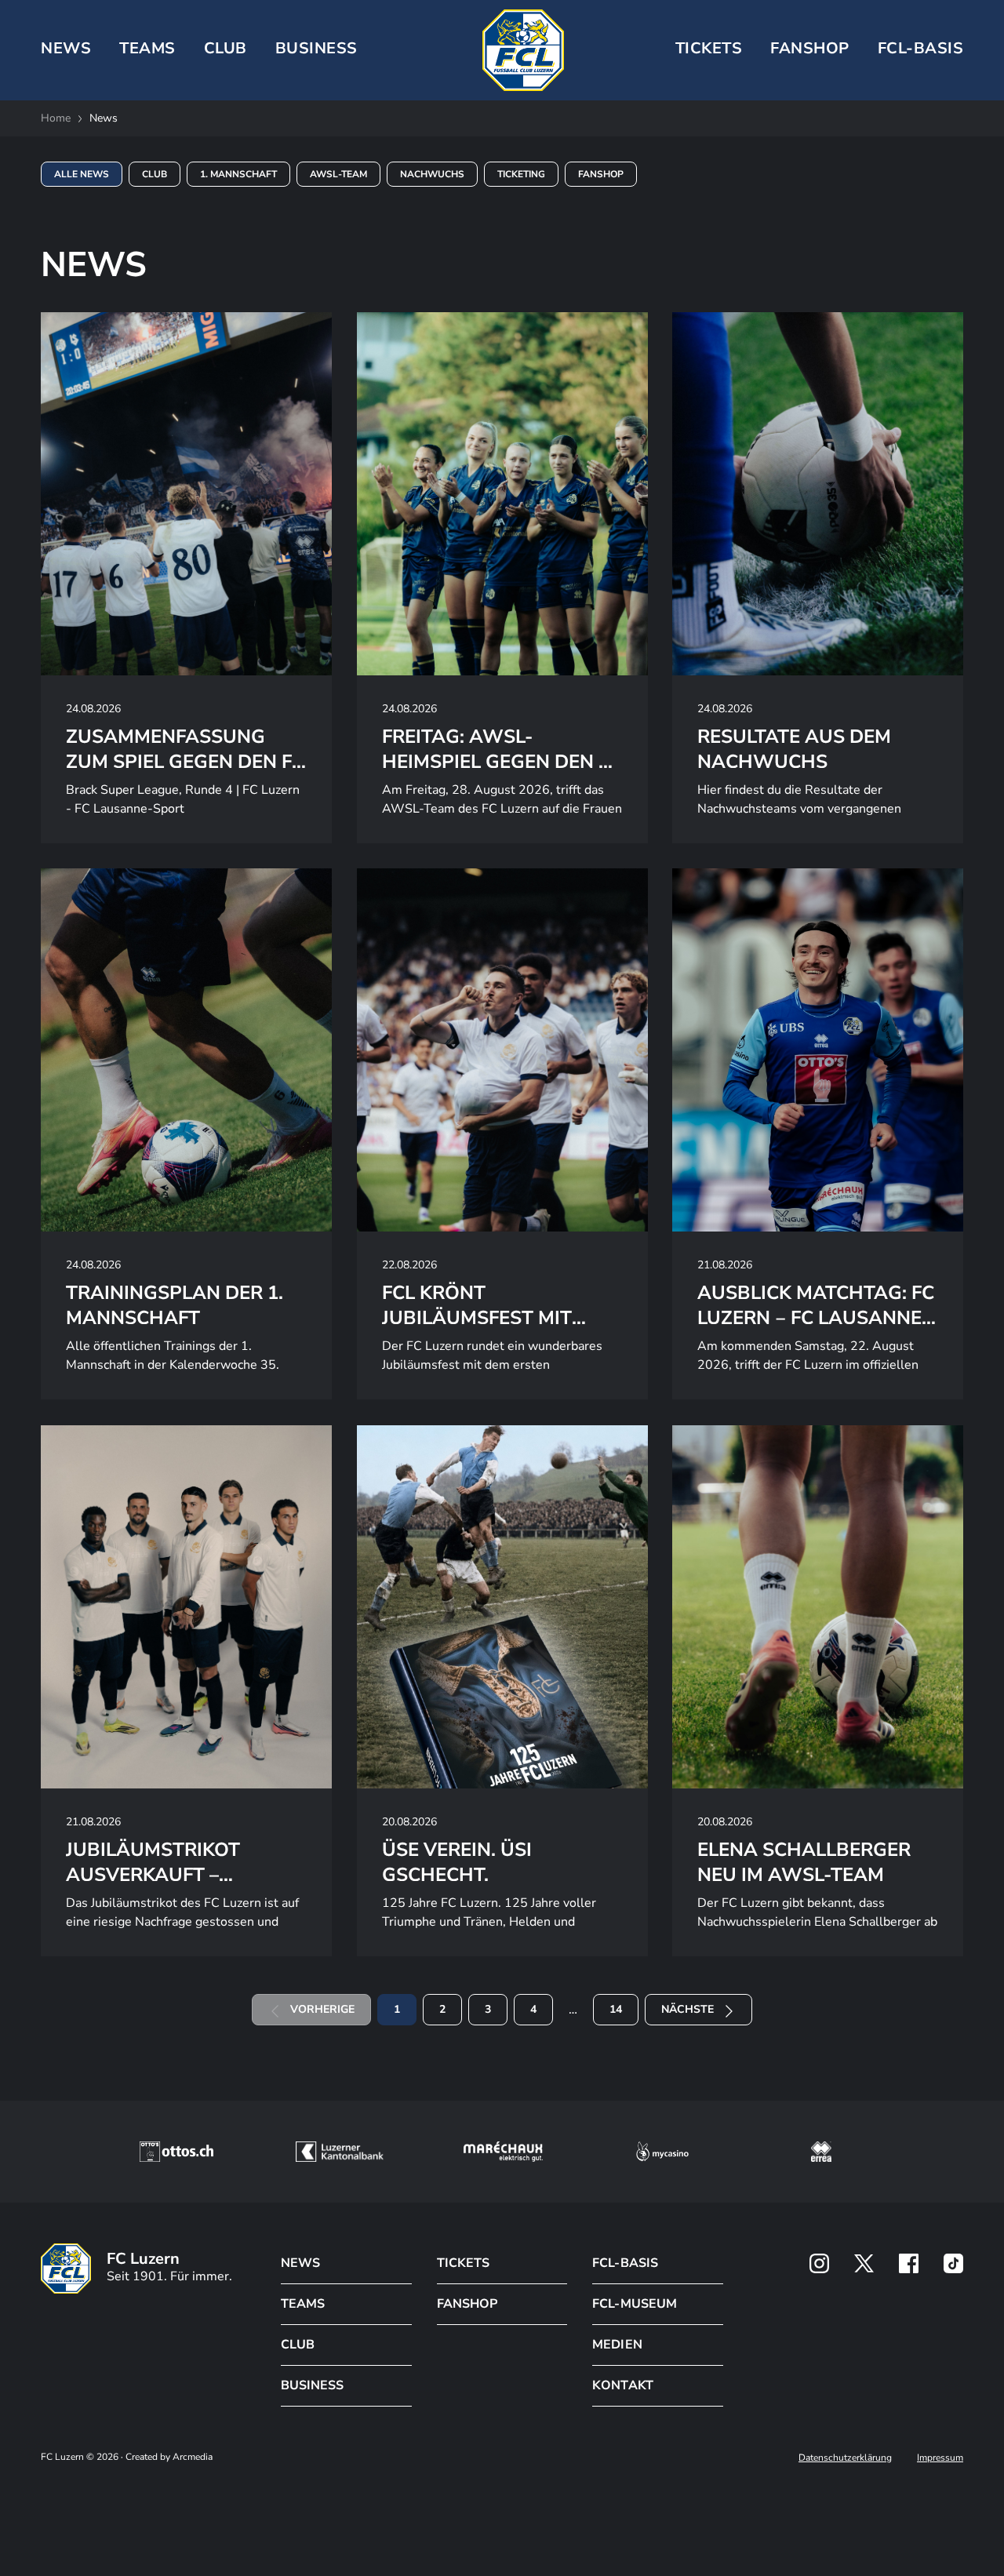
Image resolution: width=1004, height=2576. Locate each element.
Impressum (940, 2458)
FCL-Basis (921, 48)
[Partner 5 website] (821, 2152)
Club (155, 174)
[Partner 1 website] (176, 2152)
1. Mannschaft (238, 174)
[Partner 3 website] (503, 2152)
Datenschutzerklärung (845, 2458)
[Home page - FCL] (523, 50)
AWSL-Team (338, 174)
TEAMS (147, 48)
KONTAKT (622, 2385)
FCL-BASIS (625, 2263)
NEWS (66, 48)
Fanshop (810, 48)
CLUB (226, 48)
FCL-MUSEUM (634, 2304)
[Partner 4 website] (663, 2152)
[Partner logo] (819, 2263)
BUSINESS (316, 48)
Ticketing (521, 174)
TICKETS (709, 48)
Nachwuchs (432, 174)
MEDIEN (617, 2345)
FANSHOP (467, 2304)
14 (616, 2009)
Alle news (82, 174)
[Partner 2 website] (339, 2152)
